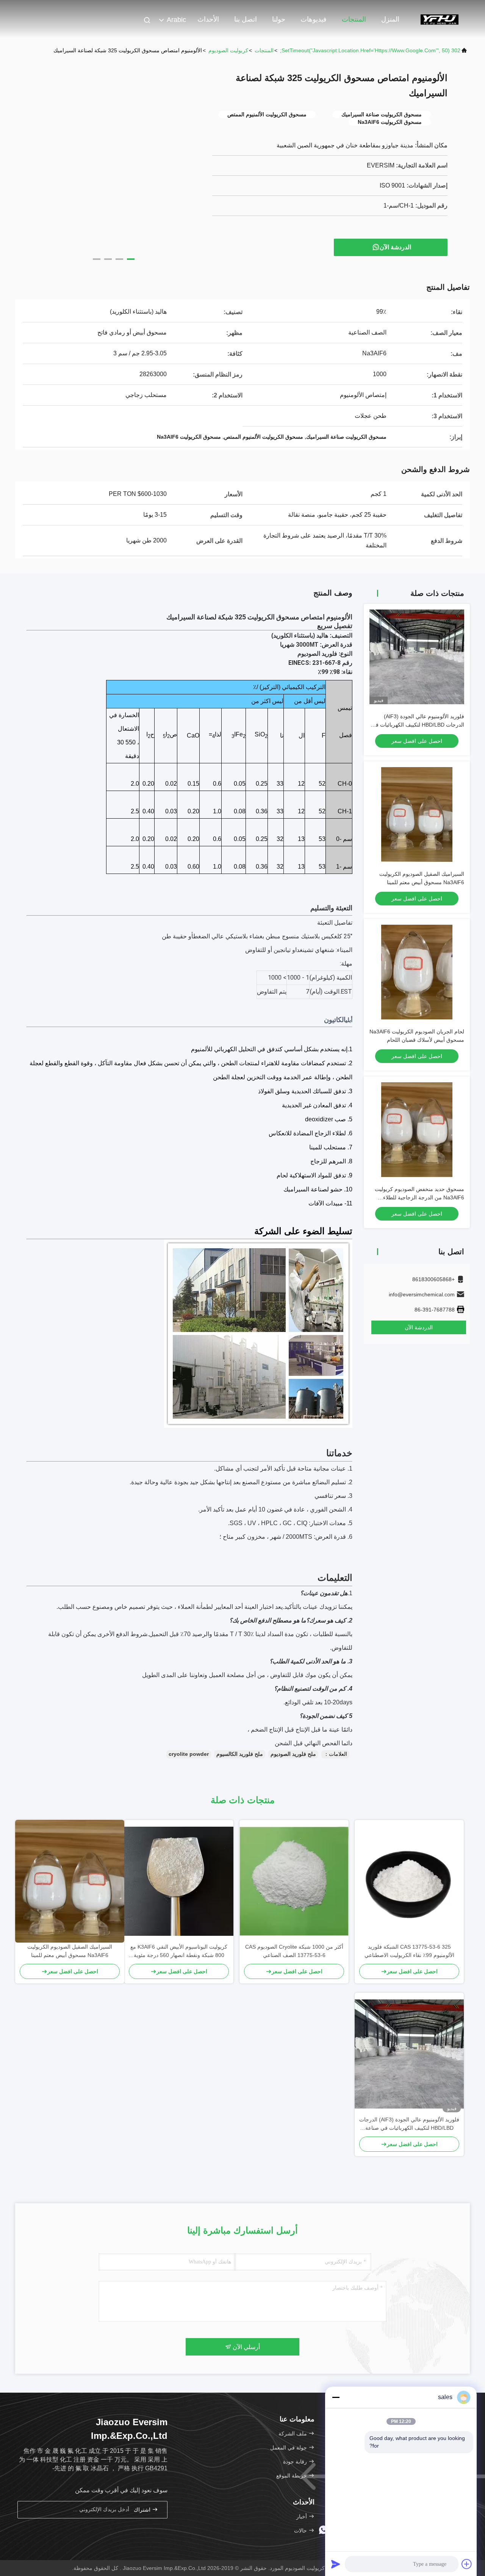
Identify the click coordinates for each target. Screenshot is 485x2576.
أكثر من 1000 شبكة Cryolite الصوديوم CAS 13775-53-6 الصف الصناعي (294, 1951)
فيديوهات (314, 19)
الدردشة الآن (395, 247)
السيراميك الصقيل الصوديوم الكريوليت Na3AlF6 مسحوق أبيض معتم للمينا (70, 1951)
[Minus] (336, 2397)
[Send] (336, 2564)
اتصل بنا (246, 19)
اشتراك (143, 2510)
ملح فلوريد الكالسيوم (240, 1754)
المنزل (390, 19)
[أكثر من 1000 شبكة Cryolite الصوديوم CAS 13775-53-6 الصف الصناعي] (294, 1881)
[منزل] (440, 19)
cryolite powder (189, 1754)
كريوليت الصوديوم (228, 50)
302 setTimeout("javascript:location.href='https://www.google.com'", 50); (370, 50)
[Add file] (467, 2564)
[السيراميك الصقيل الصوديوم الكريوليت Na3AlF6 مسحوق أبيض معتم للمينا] (70, 1881)
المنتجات (354, 19)
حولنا (279, 19)
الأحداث (208, 19)
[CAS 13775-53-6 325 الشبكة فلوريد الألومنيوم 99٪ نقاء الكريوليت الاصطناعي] (409, 1881)
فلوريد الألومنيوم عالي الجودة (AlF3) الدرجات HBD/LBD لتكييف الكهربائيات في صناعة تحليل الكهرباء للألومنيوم (418, 725)
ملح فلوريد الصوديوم (293, 1754)
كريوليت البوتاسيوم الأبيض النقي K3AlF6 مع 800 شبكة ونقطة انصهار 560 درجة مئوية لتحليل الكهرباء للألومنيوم (179, 1952)
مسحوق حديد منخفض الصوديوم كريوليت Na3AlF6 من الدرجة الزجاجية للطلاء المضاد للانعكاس (419, 1197)
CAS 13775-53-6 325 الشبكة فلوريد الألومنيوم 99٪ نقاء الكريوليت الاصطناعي (409, 1951)
